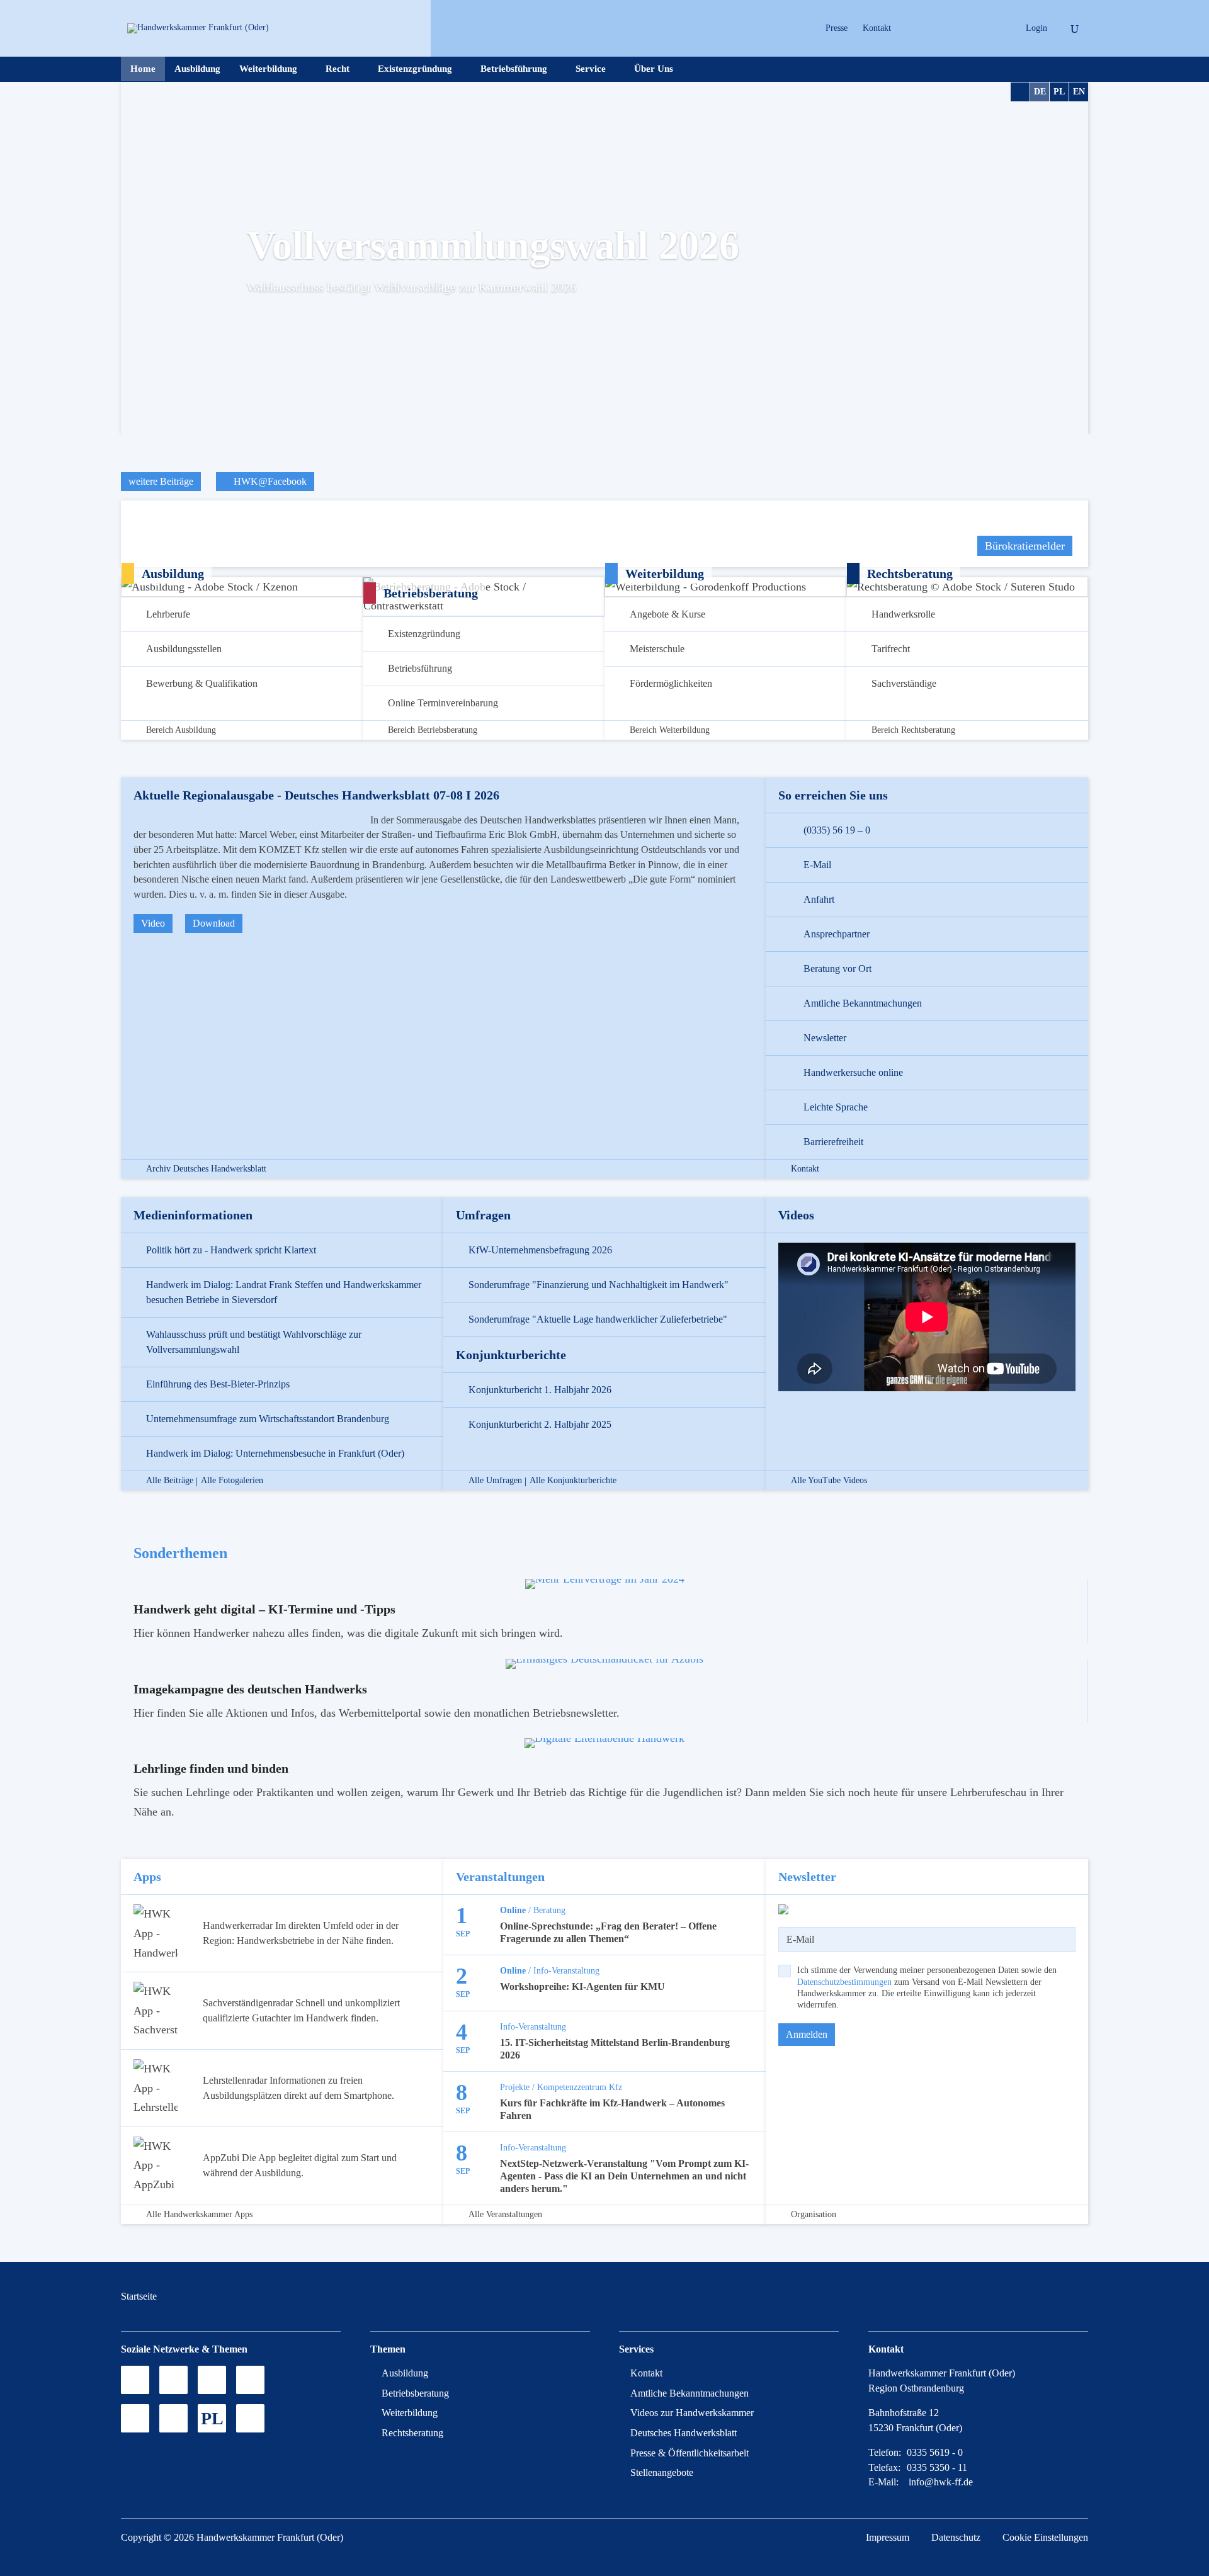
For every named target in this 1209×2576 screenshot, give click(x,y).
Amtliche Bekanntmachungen (863, 1003)
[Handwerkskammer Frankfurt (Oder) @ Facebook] (250, 2380)
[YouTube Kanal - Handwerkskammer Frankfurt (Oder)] (212, 2380)
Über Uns (654, 69)
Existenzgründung (415, 69)
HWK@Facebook (269, 481)
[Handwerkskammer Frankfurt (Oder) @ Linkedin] (998, 28)
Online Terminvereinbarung (443, 703)
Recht (338, 69)
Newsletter (825, 1038)
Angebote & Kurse (667, 614)
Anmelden (807, 2034)
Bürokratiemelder (1025, 546)
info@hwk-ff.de (941, 2482)
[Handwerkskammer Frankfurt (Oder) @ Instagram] (932, 28)
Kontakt (877, 28)
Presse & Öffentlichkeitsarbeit (690, 2453)
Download (214, 923)
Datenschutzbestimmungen (844, 1982)
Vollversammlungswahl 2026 (493, 245)
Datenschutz (956, 2537)
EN (1079, 92)
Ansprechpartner (837, 934)
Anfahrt (819, 899)
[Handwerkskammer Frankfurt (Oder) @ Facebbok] (976, 28)
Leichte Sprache (836, 1107)
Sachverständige (904, 683)
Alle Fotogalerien (232, 1481)
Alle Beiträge (170, 1481)
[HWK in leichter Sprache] (250, 2418)
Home (143, 69)
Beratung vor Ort (837, 969)
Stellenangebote (662, 2472)
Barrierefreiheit (833, 1142)
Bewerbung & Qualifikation (202, 683)
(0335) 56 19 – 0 (837, 830)
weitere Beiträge (161, 481)
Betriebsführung (514, 69)
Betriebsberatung (415, 2393)
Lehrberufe (168, 614)
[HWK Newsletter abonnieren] (173, 2418)
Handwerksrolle (903, 614)
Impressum (888, 2537)
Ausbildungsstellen (184, 649)
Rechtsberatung (412, 2433)
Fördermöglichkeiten (671, 683)
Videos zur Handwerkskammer (692, 2413)
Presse (837, 28)
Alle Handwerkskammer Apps (199, 2215)
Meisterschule (657, 649)
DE (1040, 92)
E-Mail (817, 865)
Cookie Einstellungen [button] (1045, 2537)
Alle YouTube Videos (829, 1481)
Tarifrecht (891, 649)
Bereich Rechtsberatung (913, 730)
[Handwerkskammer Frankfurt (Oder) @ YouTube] (954, 28)
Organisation (814, 2215)
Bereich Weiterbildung (670, 730)
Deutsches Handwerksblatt (684, 2433)
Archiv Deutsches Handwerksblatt (206, 1169)
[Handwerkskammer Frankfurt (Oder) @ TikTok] (910, 28)
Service (591, 69)
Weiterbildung (268, 69)
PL (1059, 92)
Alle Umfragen (495, 1481)
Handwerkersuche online (853, 1072)
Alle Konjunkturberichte (573, 1481)
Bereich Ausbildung (181, 730)
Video (153, 923)
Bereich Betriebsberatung (433, 730)
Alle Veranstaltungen (505, 2215)
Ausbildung (197, 69)
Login (1036, 28)
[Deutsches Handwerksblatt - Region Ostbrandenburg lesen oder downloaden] (135, 2418)
